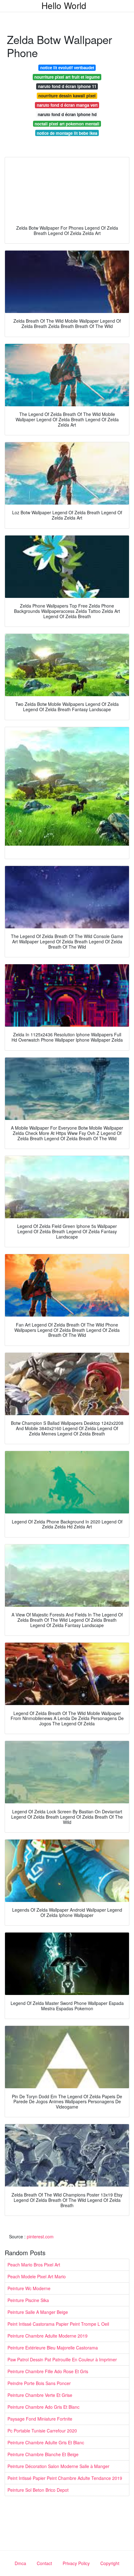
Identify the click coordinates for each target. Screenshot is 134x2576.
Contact (44, 2563)
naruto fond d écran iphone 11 (67, 86)
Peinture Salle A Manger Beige (38, 2312)
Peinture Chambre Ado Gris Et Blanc (43, 2407)
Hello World (64, 5)
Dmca (20, 2563)
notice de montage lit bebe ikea (67, 133)
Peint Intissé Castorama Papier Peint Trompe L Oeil (58, 2324)
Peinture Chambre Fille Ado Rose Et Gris (48, 2371)
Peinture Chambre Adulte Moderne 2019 (48, 2336)
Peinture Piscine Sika (28, 2300)
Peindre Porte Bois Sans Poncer (39, 2383)
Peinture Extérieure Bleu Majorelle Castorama (53, 2348)
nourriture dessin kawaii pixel (67, 96)
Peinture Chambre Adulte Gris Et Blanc (46, 2442)
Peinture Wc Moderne (29, 2288)
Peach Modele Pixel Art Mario (37, 2276)
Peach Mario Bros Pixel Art (34, 2265)
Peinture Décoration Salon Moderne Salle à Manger (58, 2466)
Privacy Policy (76, 2563)
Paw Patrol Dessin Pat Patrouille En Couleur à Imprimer (62, 2359)
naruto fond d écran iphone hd (67, 114)
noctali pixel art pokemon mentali (67, 124)
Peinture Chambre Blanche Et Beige (43, 2454)
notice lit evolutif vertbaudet (67, 68)
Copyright (110, 2563)
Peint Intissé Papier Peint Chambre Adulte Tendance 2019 (65, 2478)
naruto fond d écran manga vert (67, 105)
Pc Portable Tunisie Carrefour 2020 (42, 2431)
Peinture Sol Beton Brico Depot (38, 2490)
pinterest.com (40, 2236)
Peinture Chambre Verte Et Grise (40, 2395)
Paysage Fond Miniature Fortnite (40, 2419)
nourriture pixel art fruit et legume (67, 77)
